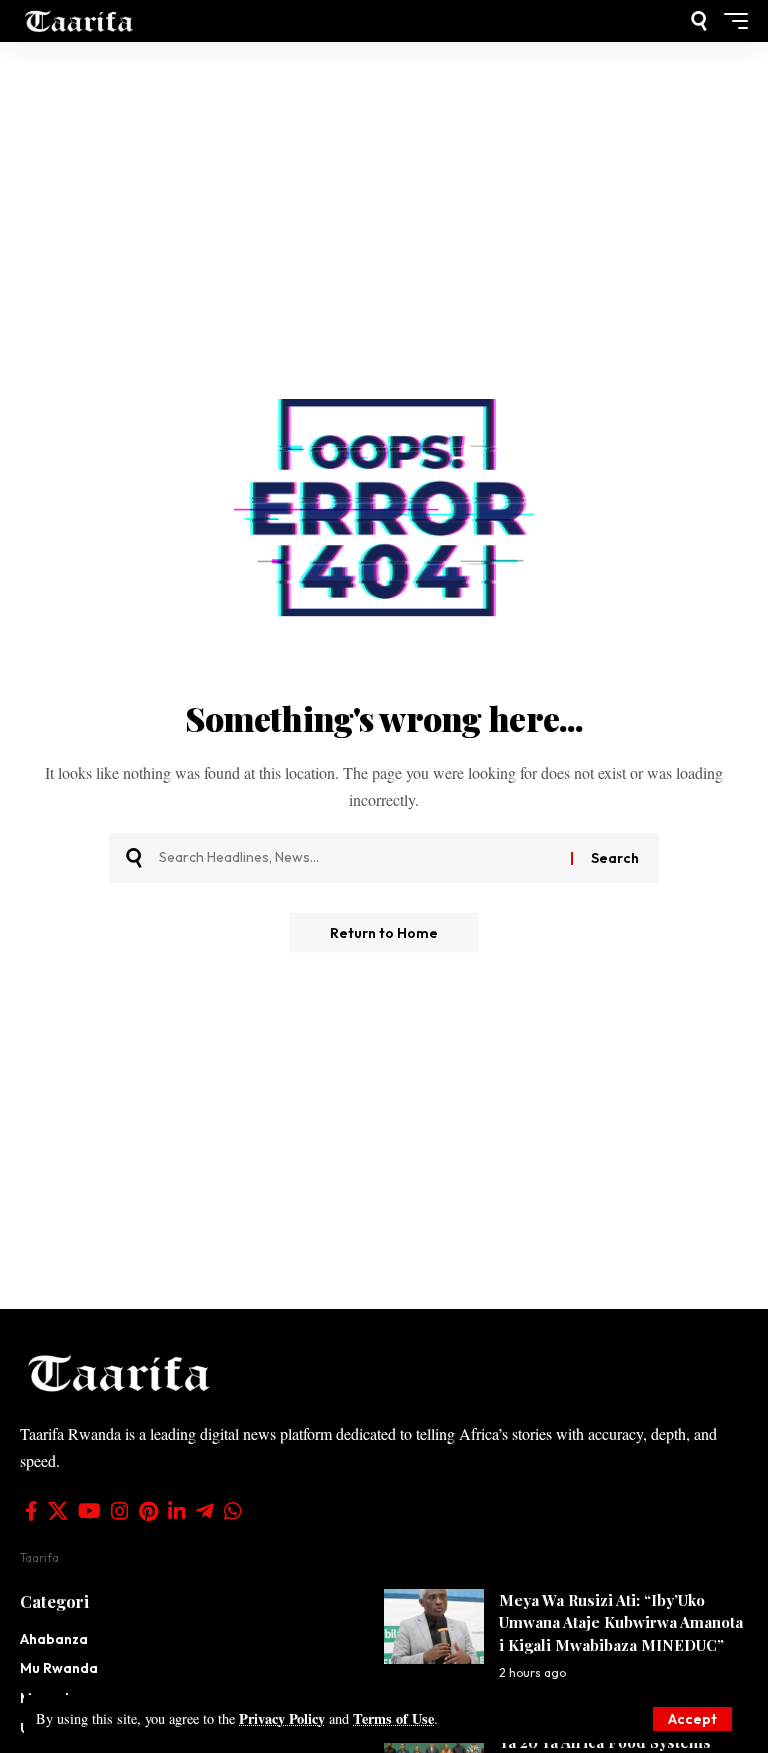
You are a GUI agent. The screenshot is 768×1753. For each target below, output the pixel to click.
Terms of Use (393, 1718)
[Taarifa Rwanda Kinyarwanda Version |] (79, 20)
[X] (58, 1511)
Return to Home (384, 933)
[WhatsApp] (233, 1511)
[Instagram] (120, 1511)
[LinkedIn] (177, 1511)
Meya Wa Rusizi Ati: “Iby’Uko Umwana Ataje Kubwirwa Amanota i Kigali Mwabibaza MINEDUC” (621, 1622)
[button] (692, 1719)
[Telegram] (205, 1511)
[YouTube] (89, 1511)
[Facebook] (31, 1511)
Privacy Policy (282, 1718)
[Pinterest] (148, 1511)
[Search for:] (357, 858)
